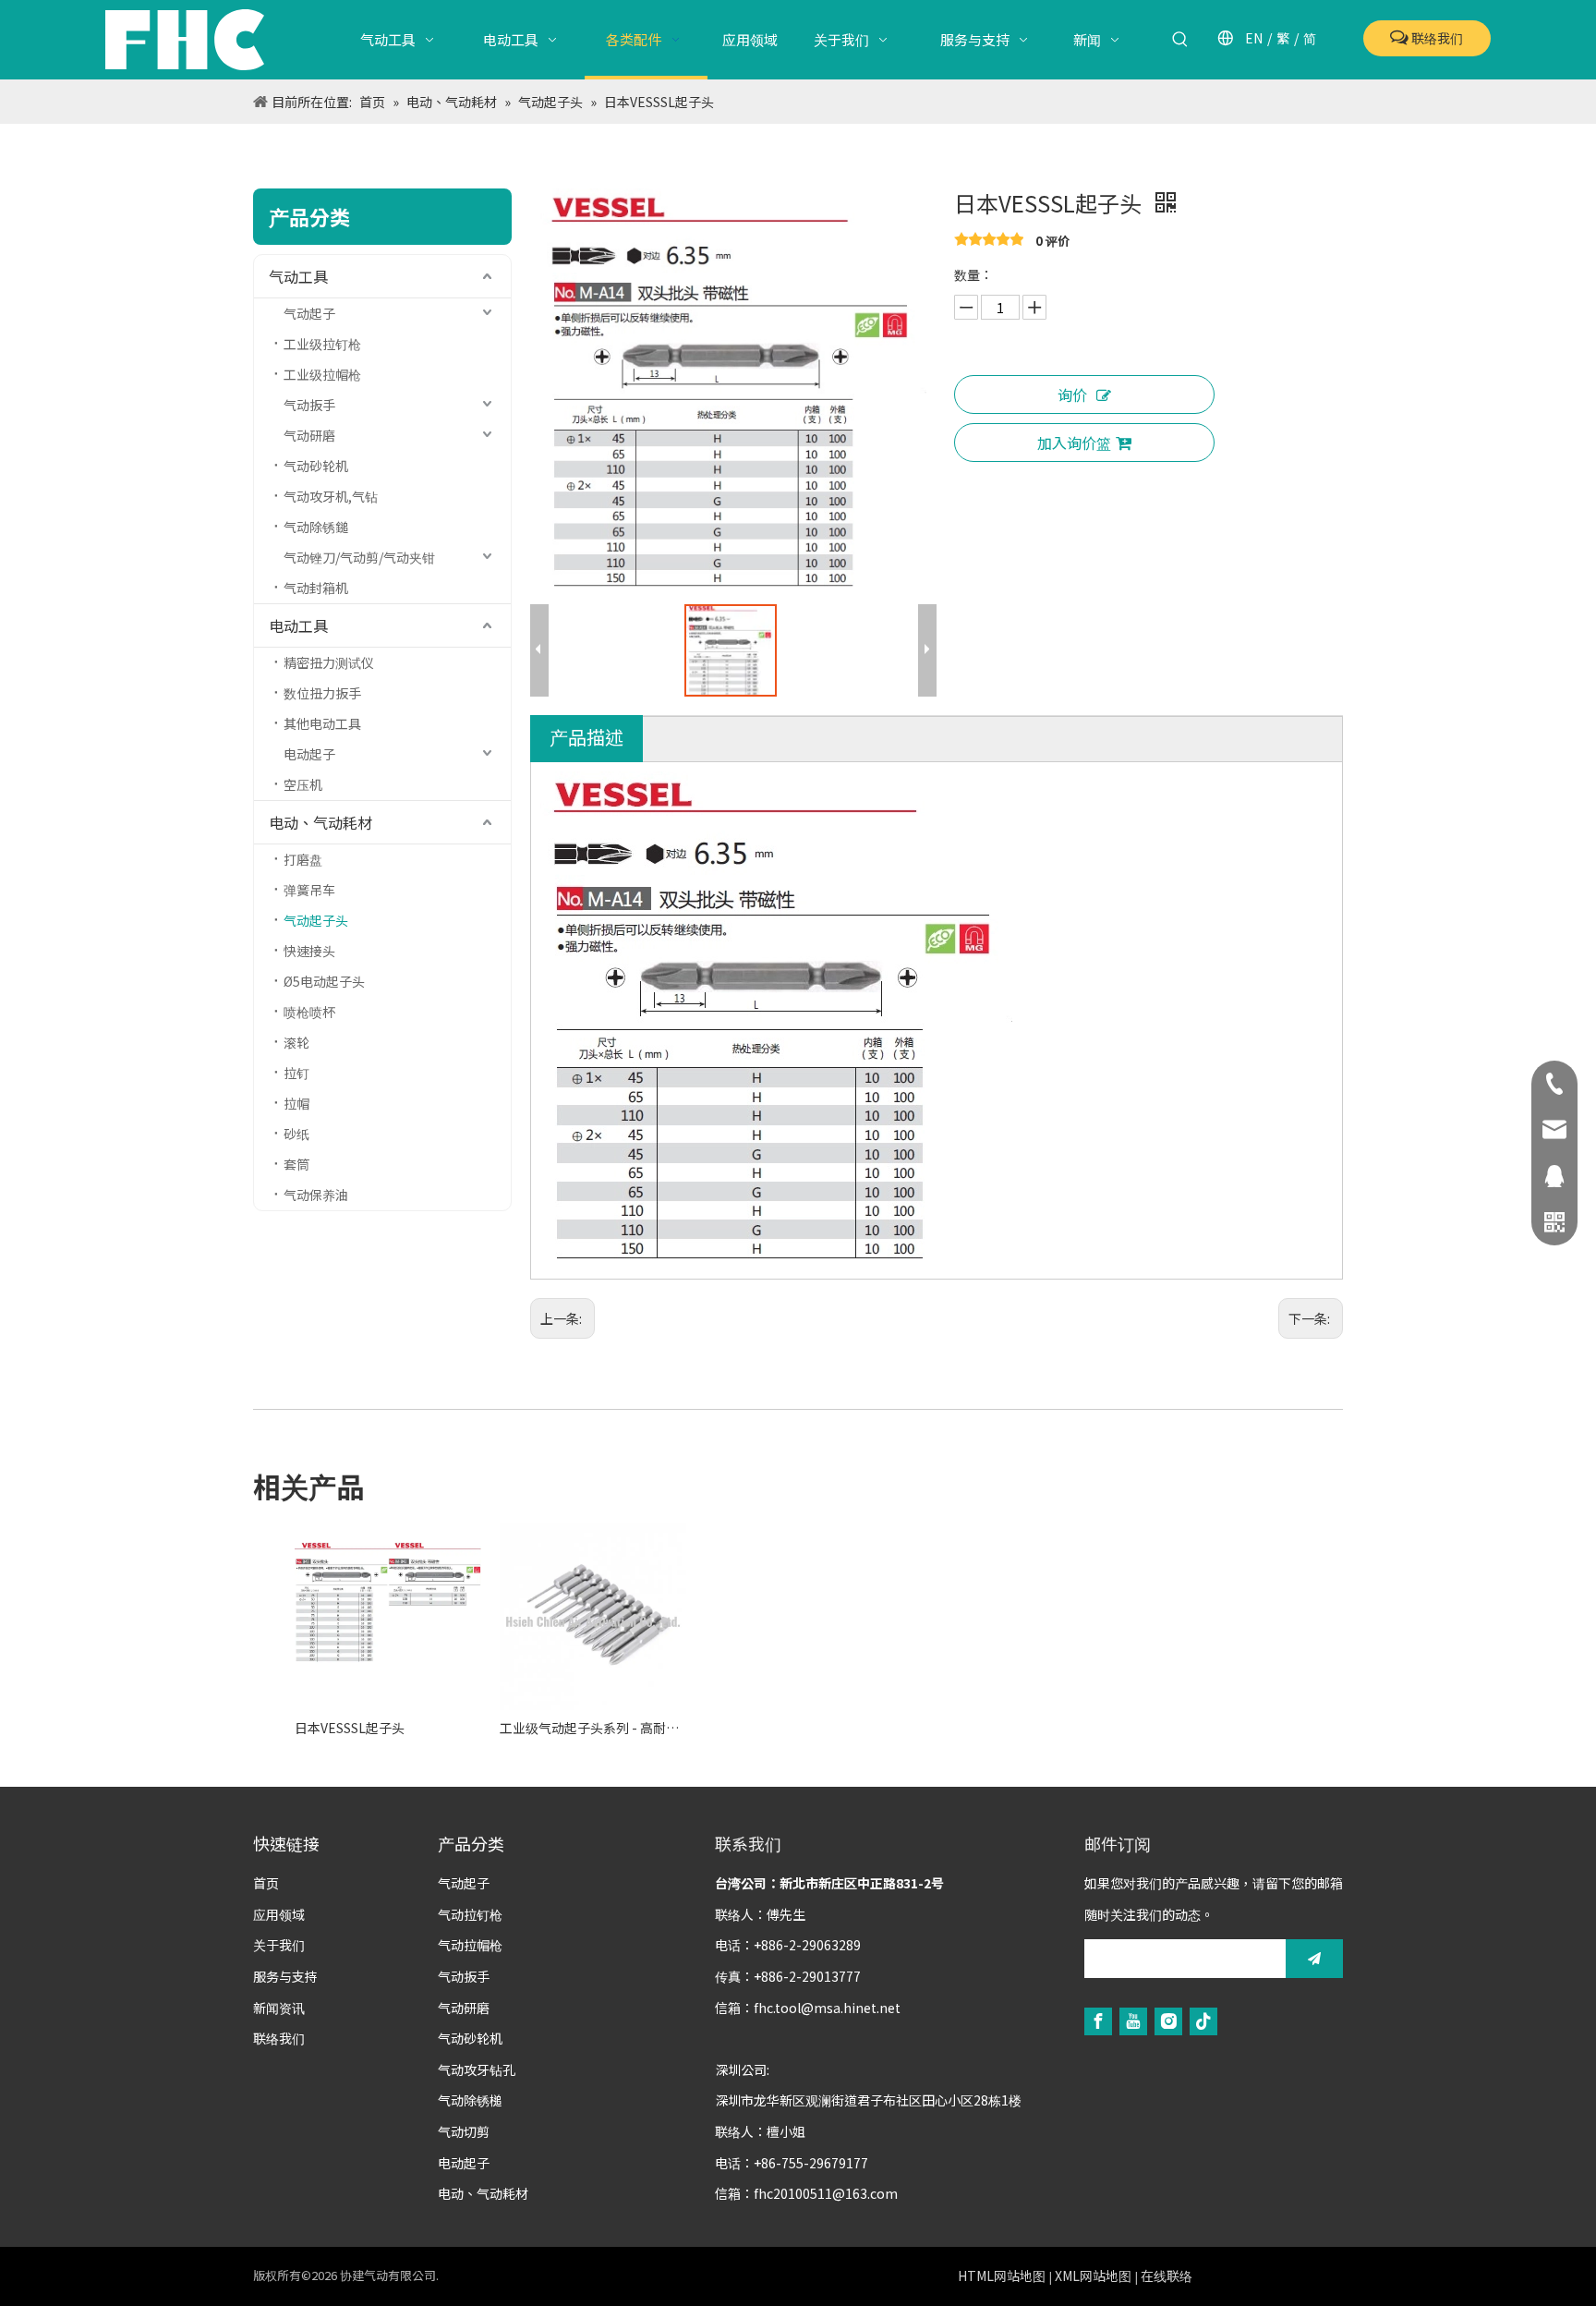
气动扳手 (309, 405)
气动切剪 (464, 2131)
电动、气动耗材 (320, 822)
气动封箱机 (316, 588)
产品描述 (586, 737)
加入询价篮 (1074, 443)
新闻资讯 (279, 2008)
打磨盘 (303, 859)
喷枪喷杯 (309, 1012)
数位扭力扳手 (322, 693)
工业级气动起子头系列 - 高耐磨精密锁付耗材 (593, 1728)
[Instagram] (1168, 2020)
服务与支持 (285, 1976)
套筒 (296, 1164)
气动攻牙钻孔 (477, 2069)
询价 (1072, 394)
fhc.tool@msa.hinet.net (827, 2008)
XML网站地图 (1093, 2276)
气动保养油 (316, 1195)
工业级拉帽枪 (322, 374)
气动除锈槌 (470, 2100)
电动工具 (298, 625)
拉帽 (296, 1103)
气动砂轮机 (316, 466)
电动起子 (309, 754)
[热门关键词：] (1180, 40)
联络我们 (1436, 38)
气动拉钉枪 (470, 1914)
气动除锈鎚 (316, 527)
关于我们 (279, 1945)
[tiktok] (1203, 2020)
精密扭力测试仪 (329, 662)
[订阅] (1314, 1959)
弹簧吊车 (309, 890)
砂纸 (296, 1134)
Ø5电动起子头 (324, 981)
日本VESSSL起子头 (350, 1728)
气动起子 (309, 313)
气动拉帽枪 (470, 1945)
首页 (266, 1883)
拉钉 (296, 1073)
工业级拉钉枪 (322, 344)
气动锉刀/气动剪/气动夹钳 (359, 557)
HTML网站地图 (1002, 2276)
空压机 (303, 784)
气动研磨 (309, 435)
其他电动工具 (322, 723)
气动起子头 (316, 920)
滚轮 (296, 1042)
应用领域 (279, 1914)
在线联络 (1167, 2276)
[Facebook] (1098, 2020)
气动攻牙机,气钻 (331, 496)
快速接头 (309, 951)
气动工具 (298, 276)
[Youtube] (1133, 2020)
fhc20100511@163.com (826, 2193)
